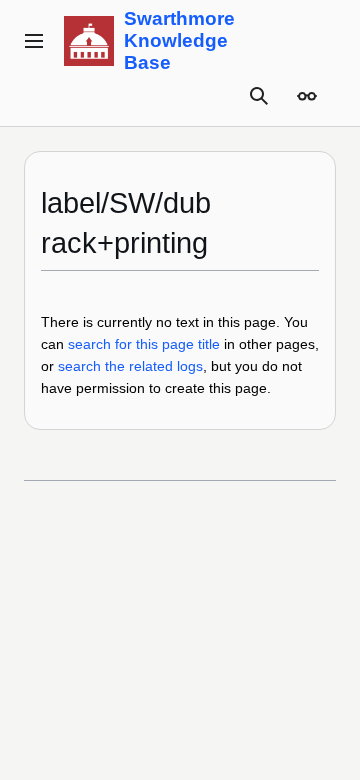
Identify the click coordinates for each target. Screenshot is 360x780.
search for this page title (144, 344)
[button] (34, 41)
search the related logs (130, 366)
